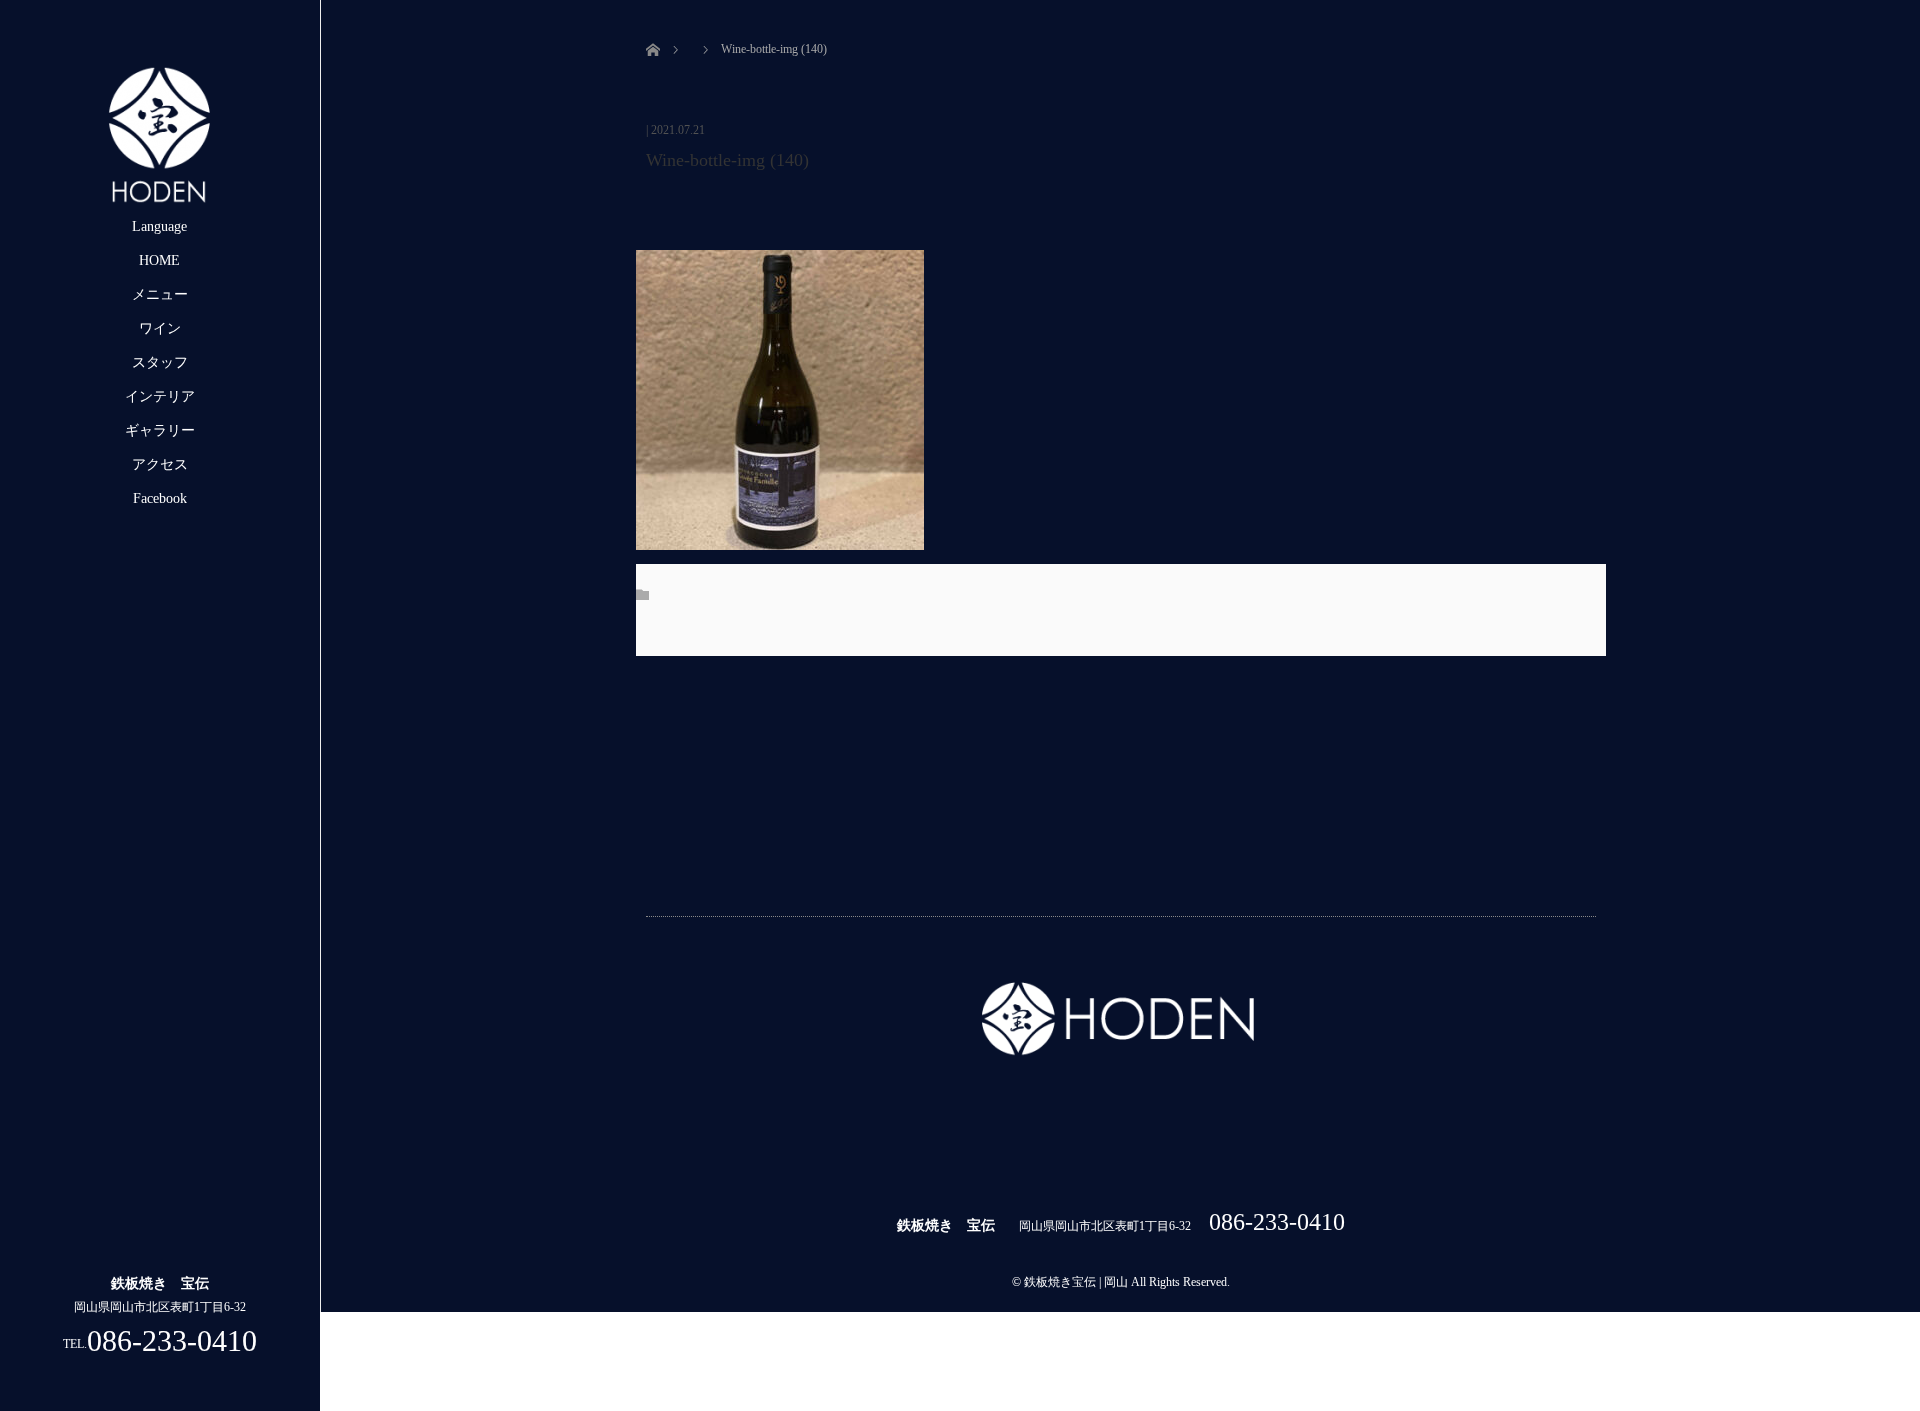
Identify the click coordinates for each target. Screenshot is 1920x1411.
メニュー (160, 294)
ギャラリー (160, 430)
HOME (159, 260)
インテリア (160, 396)
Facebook (160, 498)
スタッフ (160, 362)
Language (159, 226)
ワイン (160, 328)
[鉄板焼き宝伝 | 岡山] (160, 201)
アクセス (160, 464)
